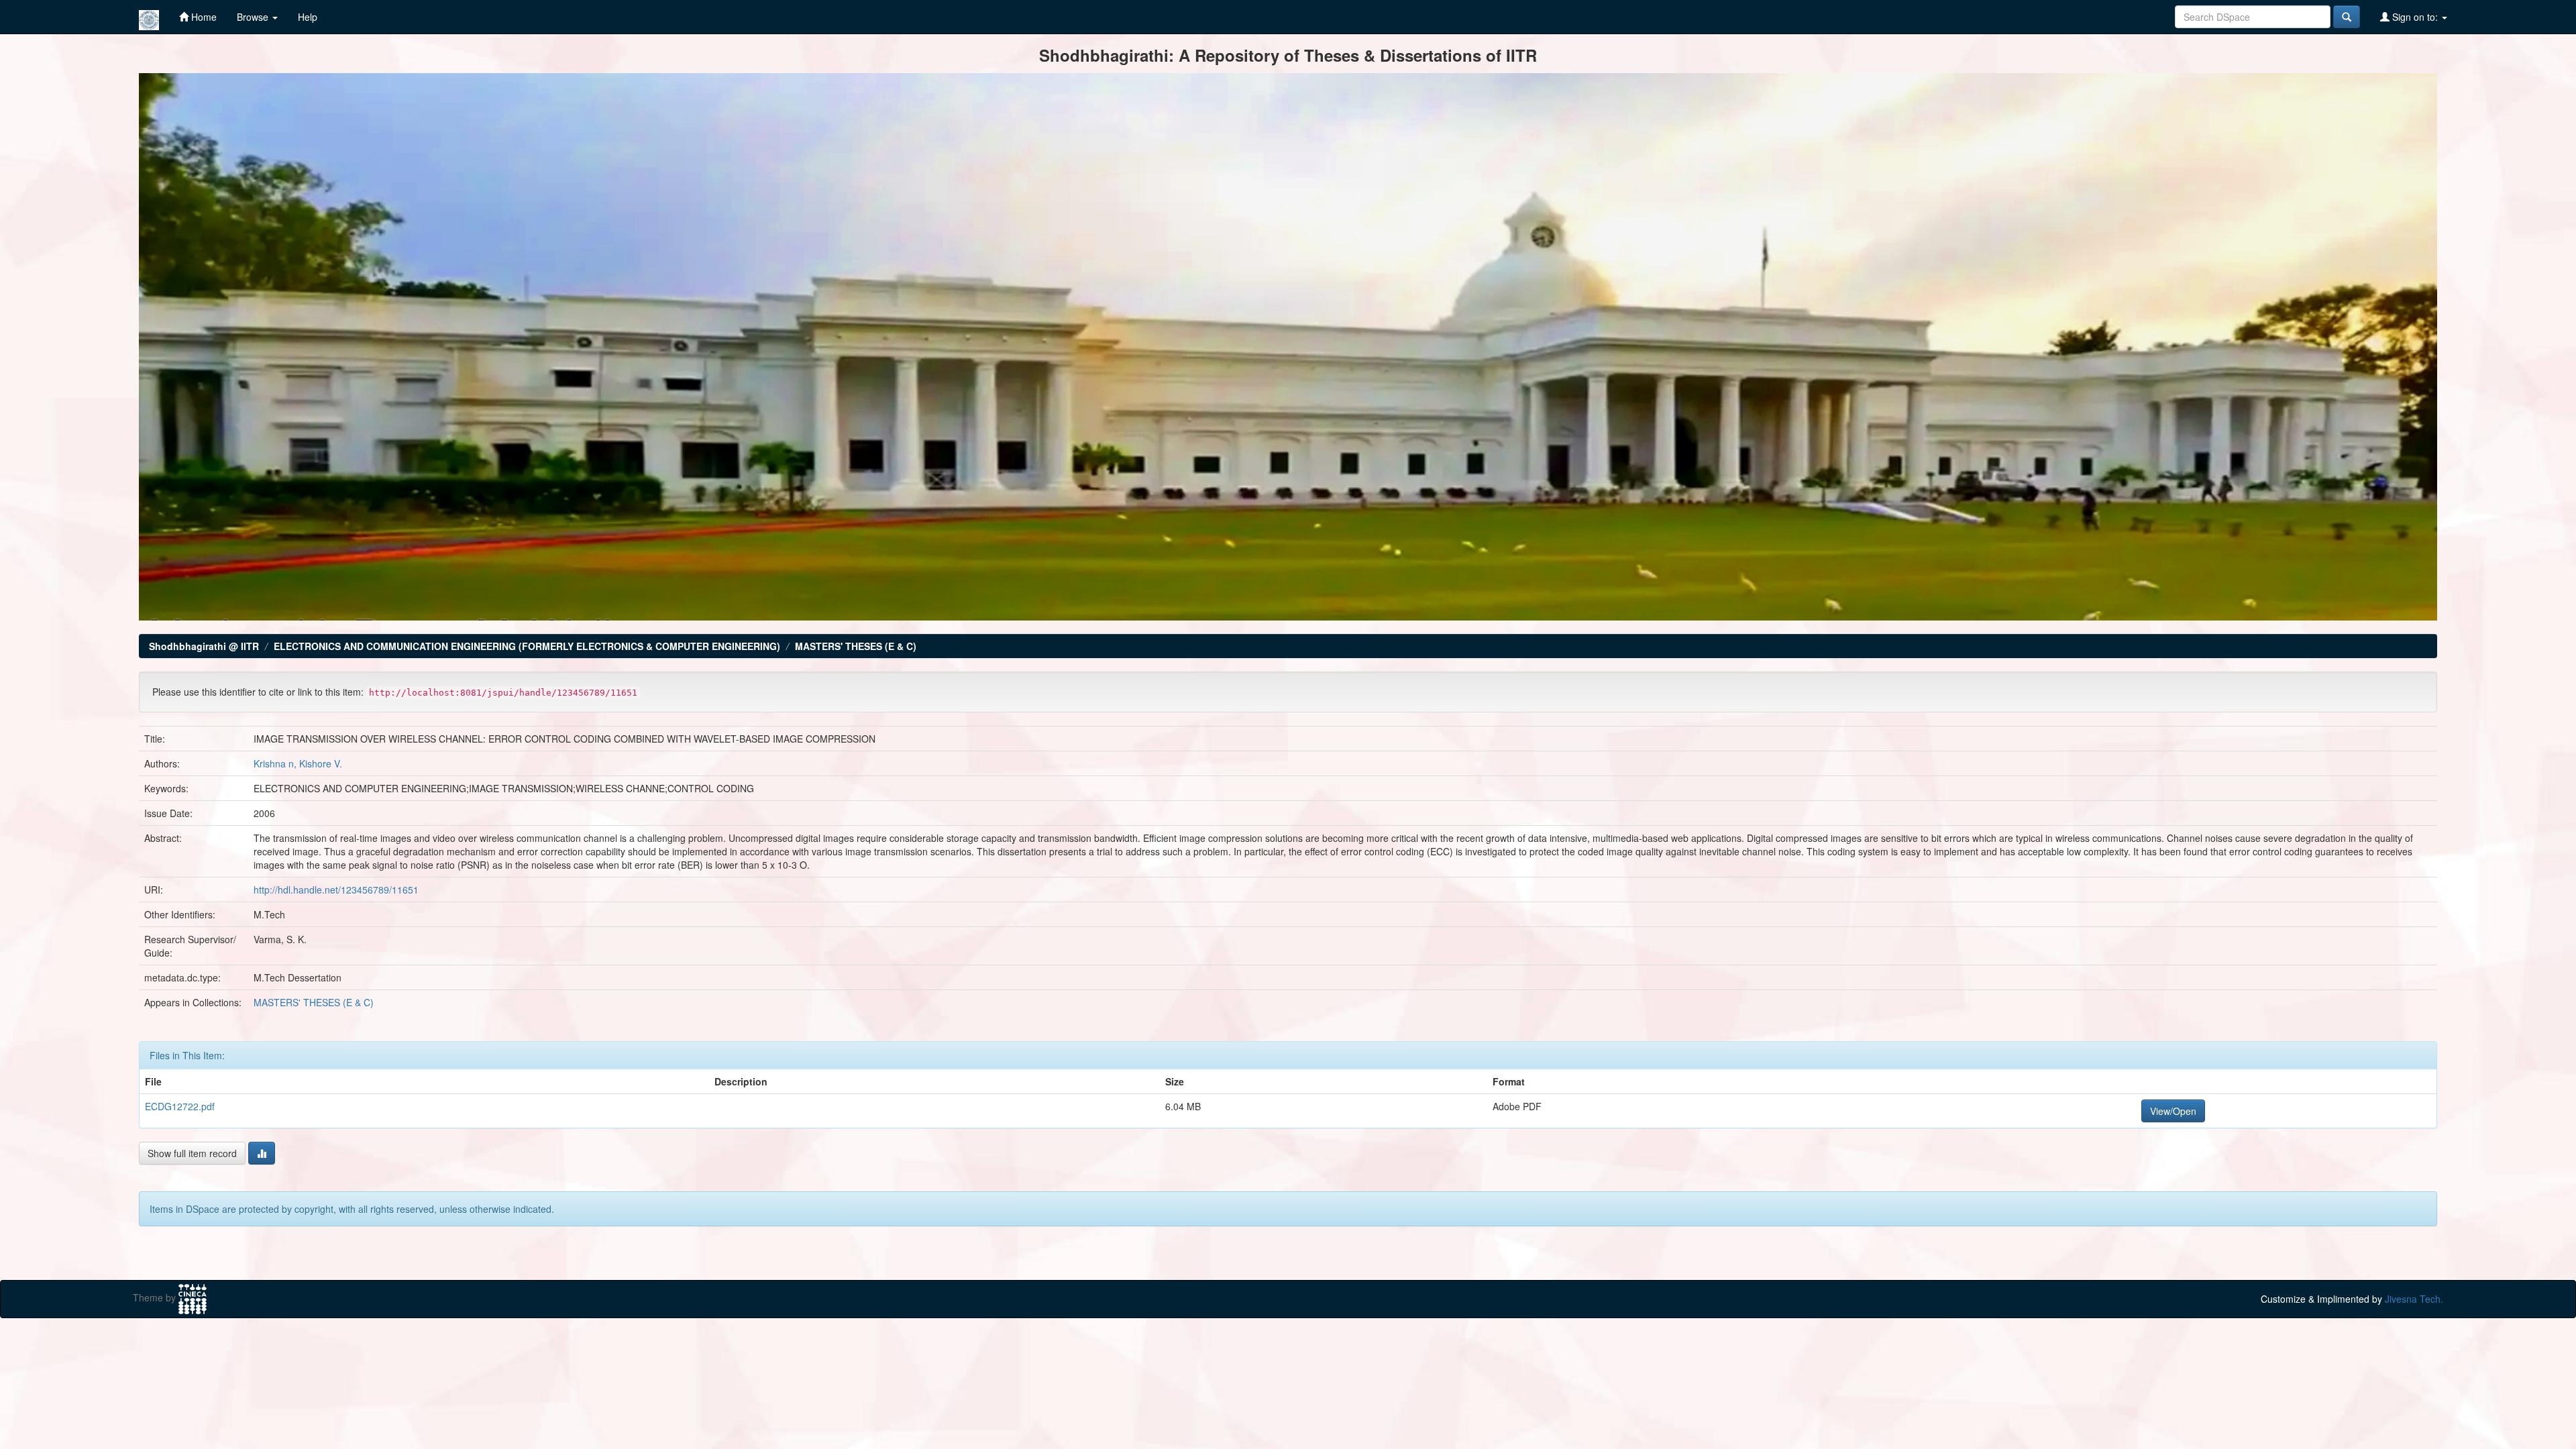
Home (203, 17)
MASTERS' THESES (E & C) (856, 646)
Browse (254, 17)
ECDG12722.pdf (180, 1106)
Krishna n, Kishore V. (298, 763)
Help (308, 17)
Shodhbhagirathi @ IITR (204, 646)
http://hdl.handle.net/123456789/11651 (336, 890)
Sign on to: (2415, 17)
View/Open (2173, 1111)
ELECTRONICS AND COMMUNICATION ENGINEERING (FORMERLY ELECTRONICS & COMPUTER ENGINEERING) (527, 646)
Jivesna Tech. (2414, 1299)
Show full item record (192, 1153)
